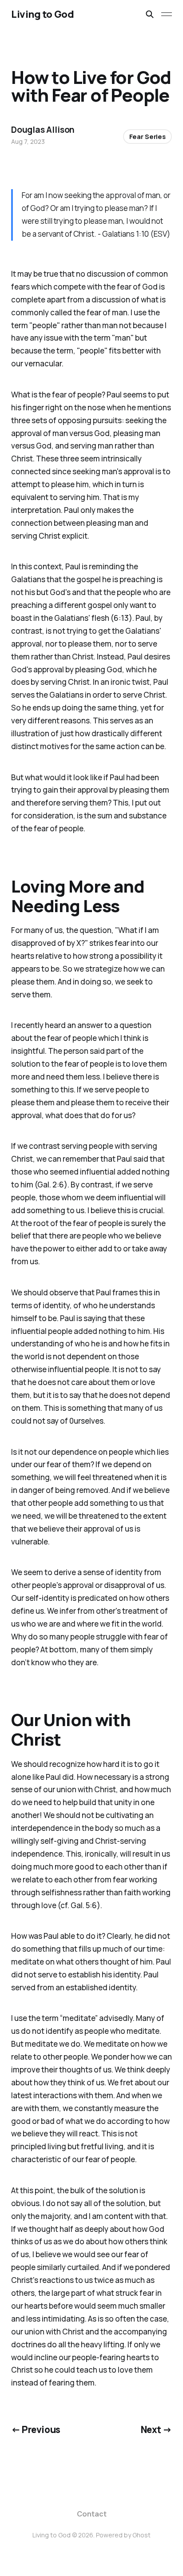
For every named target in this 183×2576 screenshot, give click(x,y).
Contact (92, 2514)
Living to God (42, 14)
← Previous (36, 2429)
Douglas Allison (43, 130)
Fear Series (147, 137)
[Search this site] (150, 14)
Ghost (141, 2535)
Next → (157, 2429)
